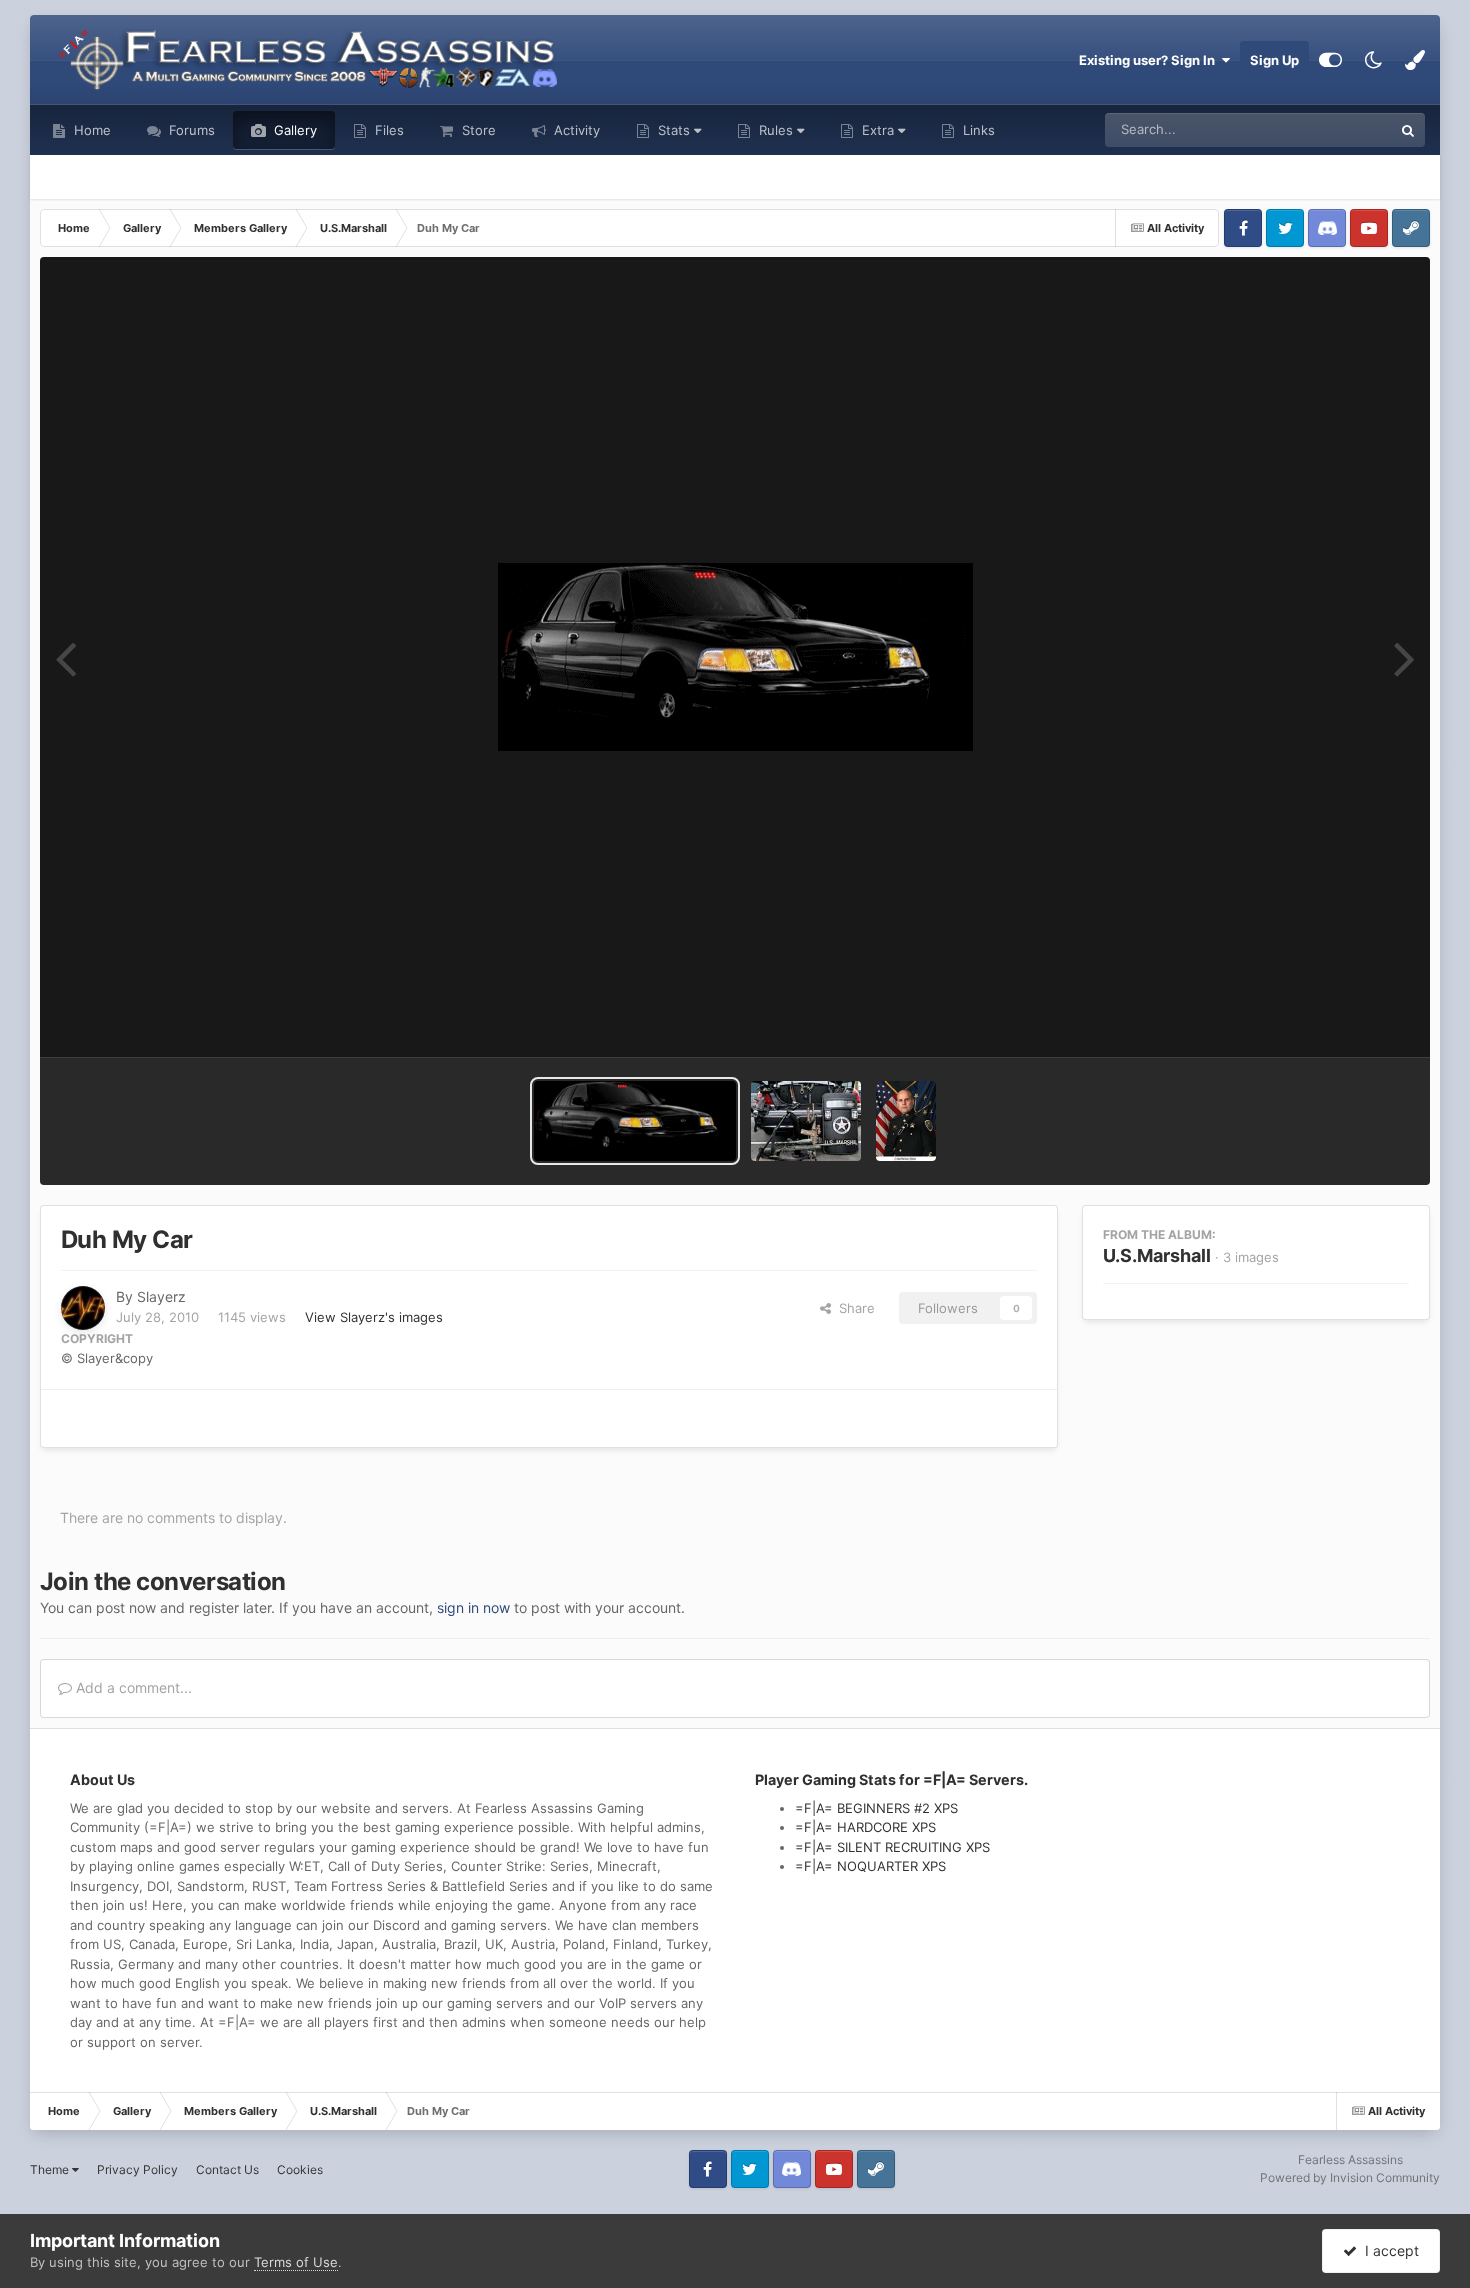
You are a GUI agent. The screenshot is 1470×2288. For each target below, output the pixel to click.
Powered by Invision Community (1350, 2177)
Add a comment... (132, 1687)
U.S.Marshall (1157, 1255)
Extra (878, 130)
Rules (776, 130)
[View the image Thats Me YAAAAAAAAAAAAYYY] (906, 1121)
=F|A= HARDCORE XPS (865, 1827)
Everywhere (1330, 129)
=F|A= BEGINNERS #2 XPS (876, 1808)
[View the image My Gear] (805, 1121)
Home (90, 130)
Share (853, 1308)
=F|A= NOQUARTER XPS (870, 1866)
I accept (1388, 2250)
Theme (51, 2169)
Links (977, 130)
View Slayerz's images (374, 1317)
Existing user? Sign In (1150, 60)
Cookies (300, 2169)
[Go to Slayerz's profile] (83, 1308)
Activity (575, 130)
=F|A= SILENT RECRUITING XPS (892, 1847)
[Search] (1408, 130)
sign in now (473, 1607)
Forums (190, 130)
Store (477, 130)
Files (387, 130)
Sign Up (1274, 60)
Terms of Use (296, 2262)
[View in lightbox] (735, 657)
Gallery (293, 130)
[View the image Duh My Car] (635, 1121)
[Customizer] (1330, 60)
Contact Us (227, 2169)
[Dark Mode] (1373, 60)
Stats (674, 130)
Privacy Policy (137, 2169)
